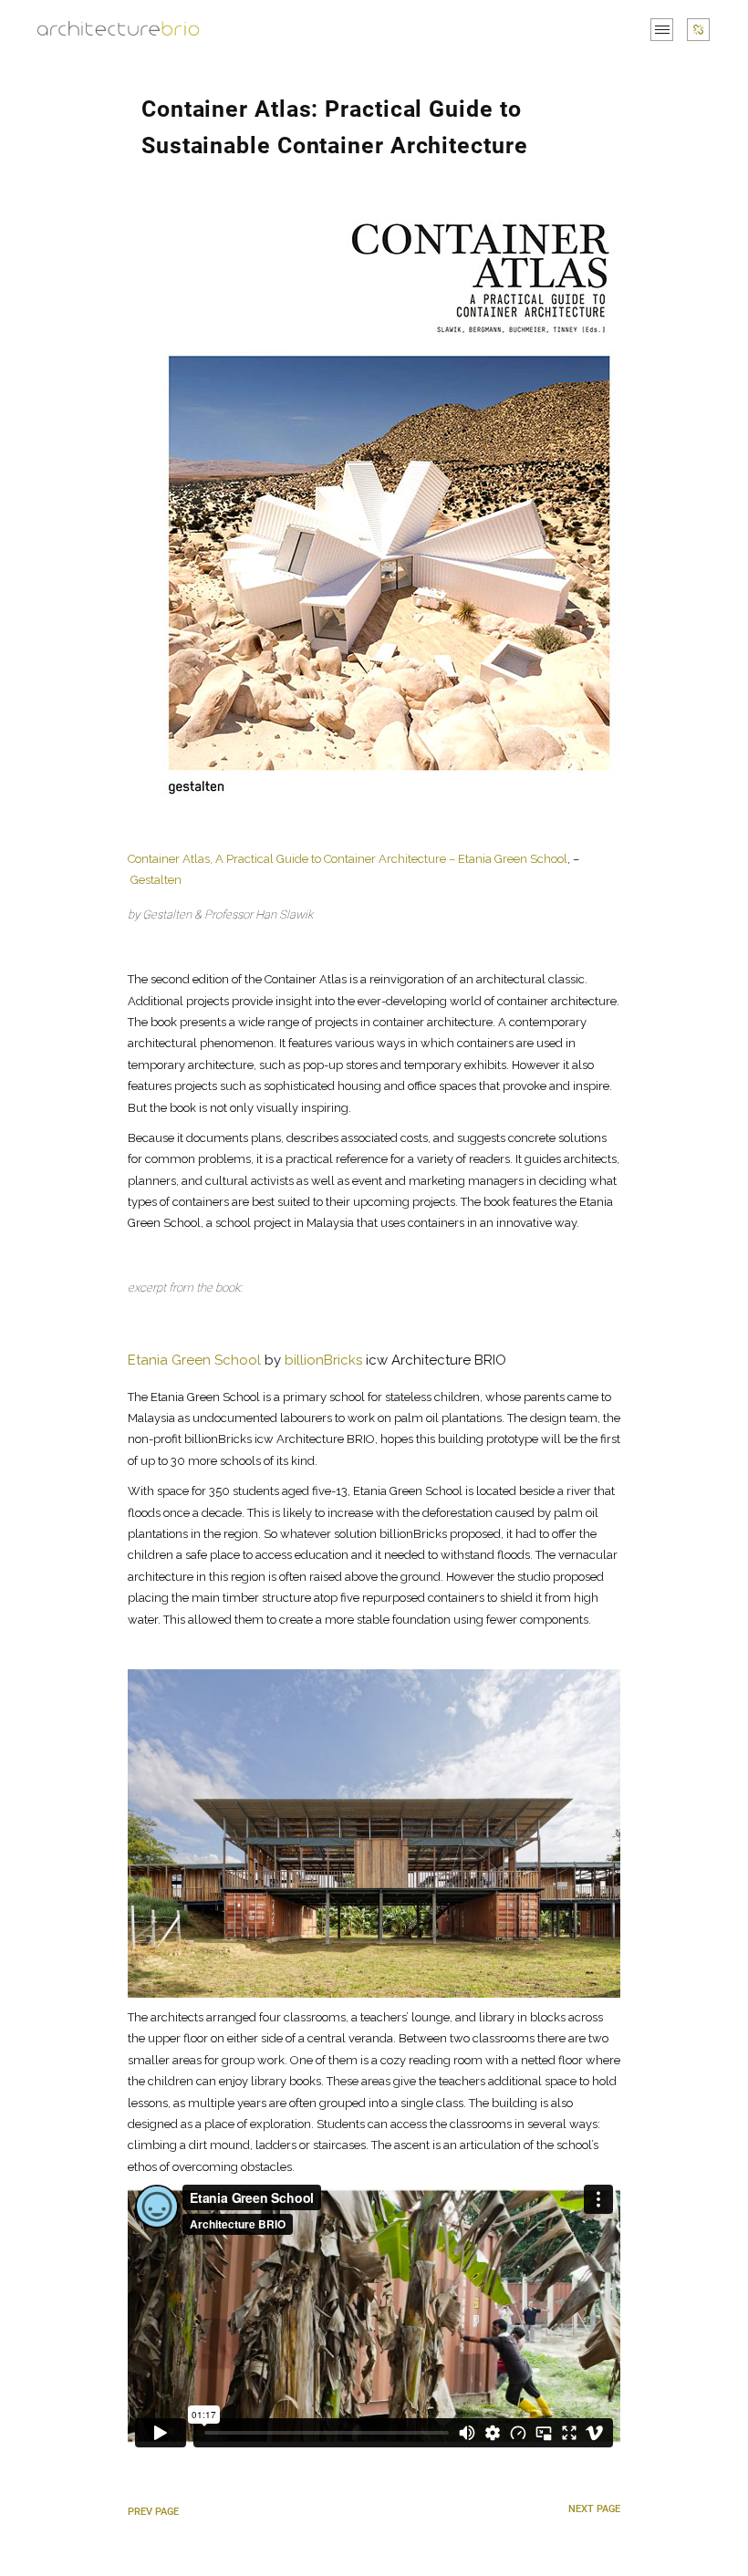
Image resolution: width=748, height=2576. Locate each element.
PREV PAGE (153, 2512)
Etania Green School (194, 1360)
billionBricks (323, 1360)
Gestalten (156, 880)
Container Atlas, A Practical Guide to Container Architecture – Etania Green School (348, 859)
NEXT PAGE (594, 2509)
